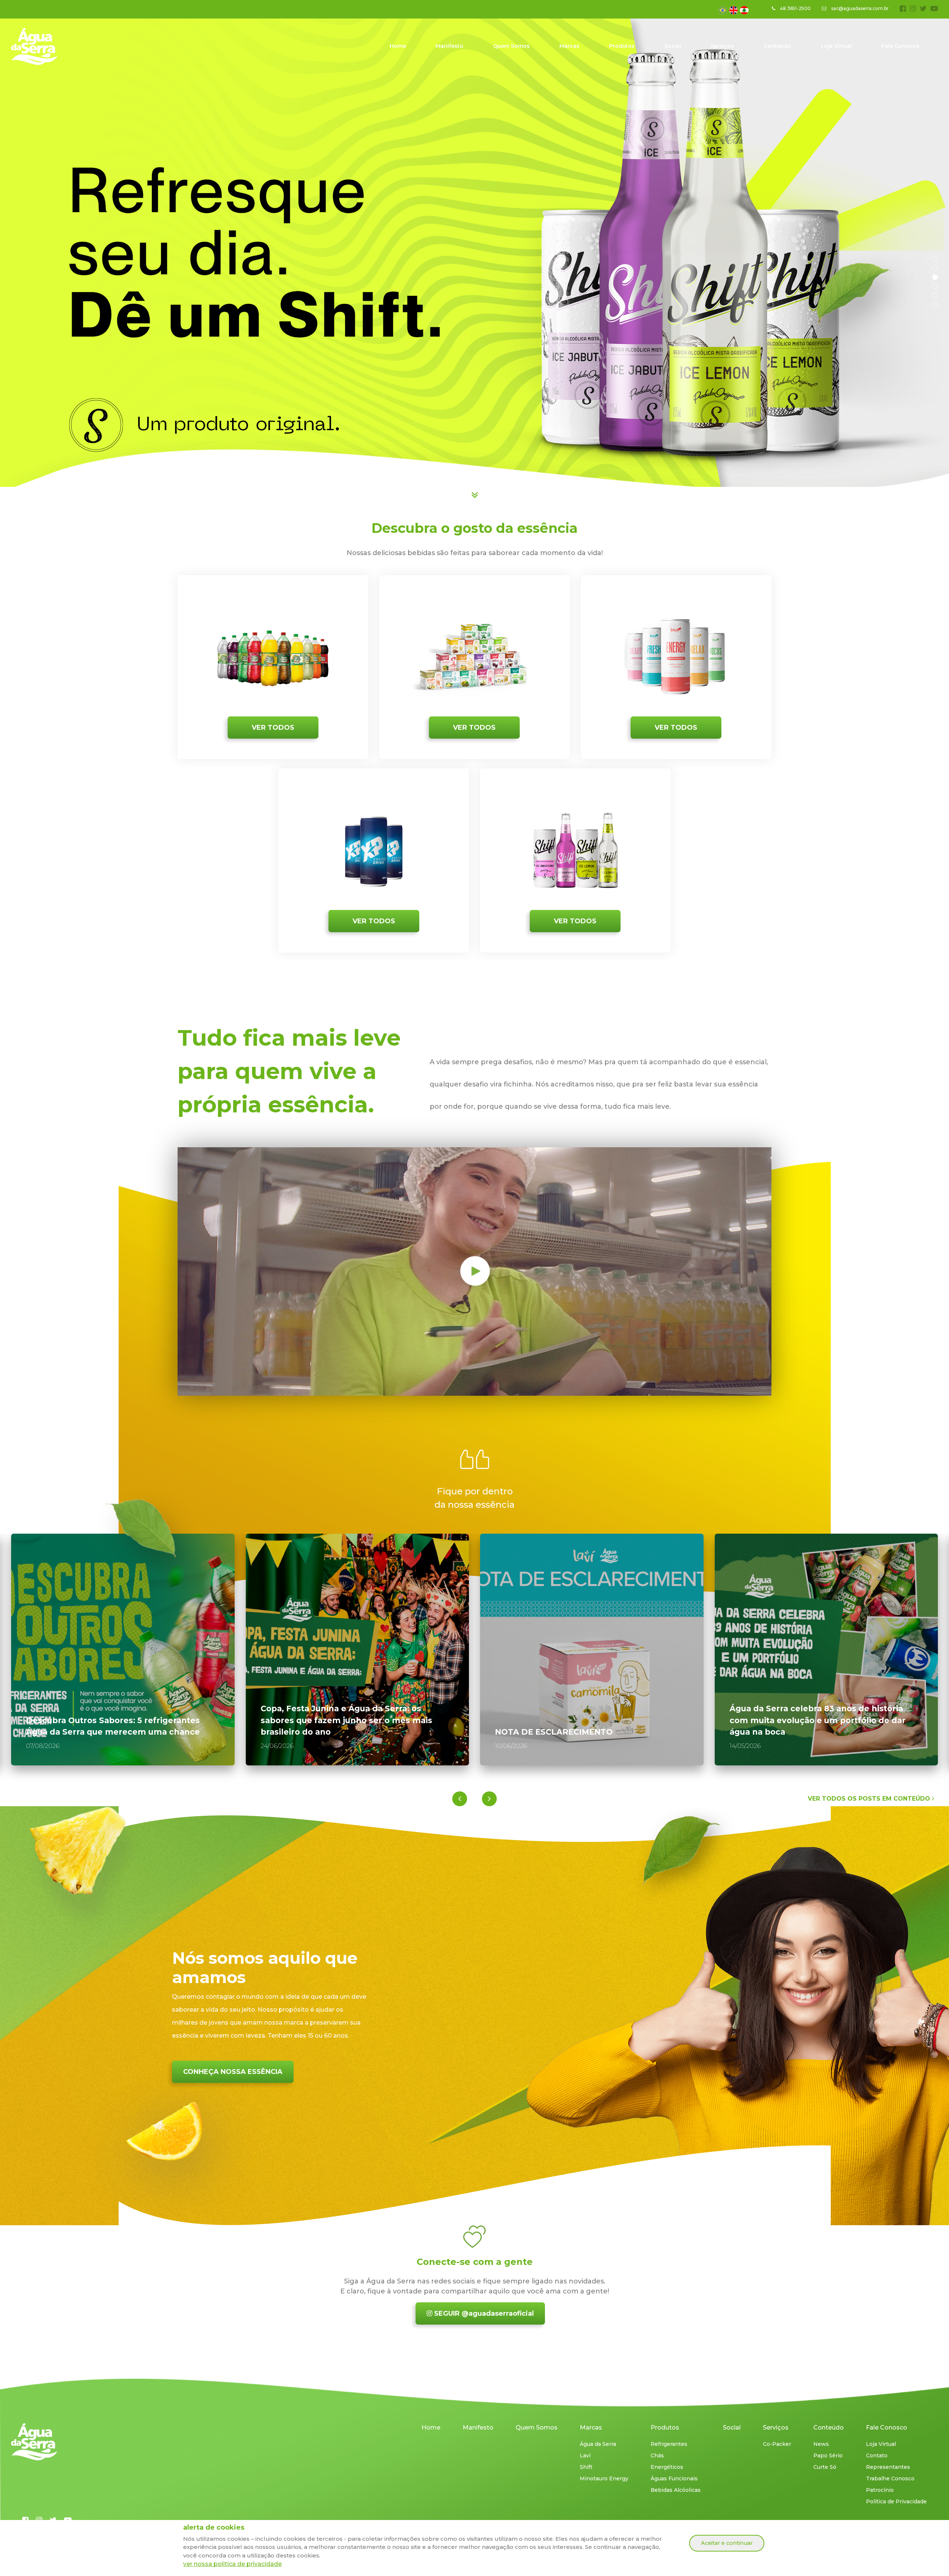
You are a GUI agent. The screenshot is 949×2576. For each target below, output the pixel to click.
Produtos (622, 46)
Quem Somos (511, 46)
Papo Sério (828, 2455)
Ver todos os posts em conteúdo (870, 1799)
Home (398, 46)
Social (673, 46)
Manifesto (449, 46)
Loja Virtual (836, 46)
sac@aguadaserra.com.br (859, 8)
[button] (935, 259)
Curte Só (825, 2467)
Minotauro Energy (604, 2478)
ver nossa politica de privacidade (232, 2564)
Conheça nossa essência (233, 2072)
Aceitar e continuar (727, 2543)
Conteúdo (777, 46)
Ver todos (273, 728)
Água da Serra (598, 2444)
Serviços (722, 46)
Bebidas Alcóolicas (676, 2490)
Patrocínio (880, 2490)
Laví (585, 2455)
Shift (586, 2467)
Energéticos (667, 2467)
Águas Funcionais (674, 2478)
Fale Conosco (900, 46)
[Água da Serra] (34, 2442)
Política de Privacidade (896, 2501)
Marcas (569, 46)
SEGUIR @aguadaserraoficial (483, 2313)
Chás (657, 2455)
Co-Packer (777, 2444)
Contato (877, 2455)
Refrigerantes (669, 2444)
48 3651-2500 (795, 8)
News (821, 2444)
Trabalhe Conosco (890, 2478)
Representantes (888, 2467)
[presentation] (460, 1799)
